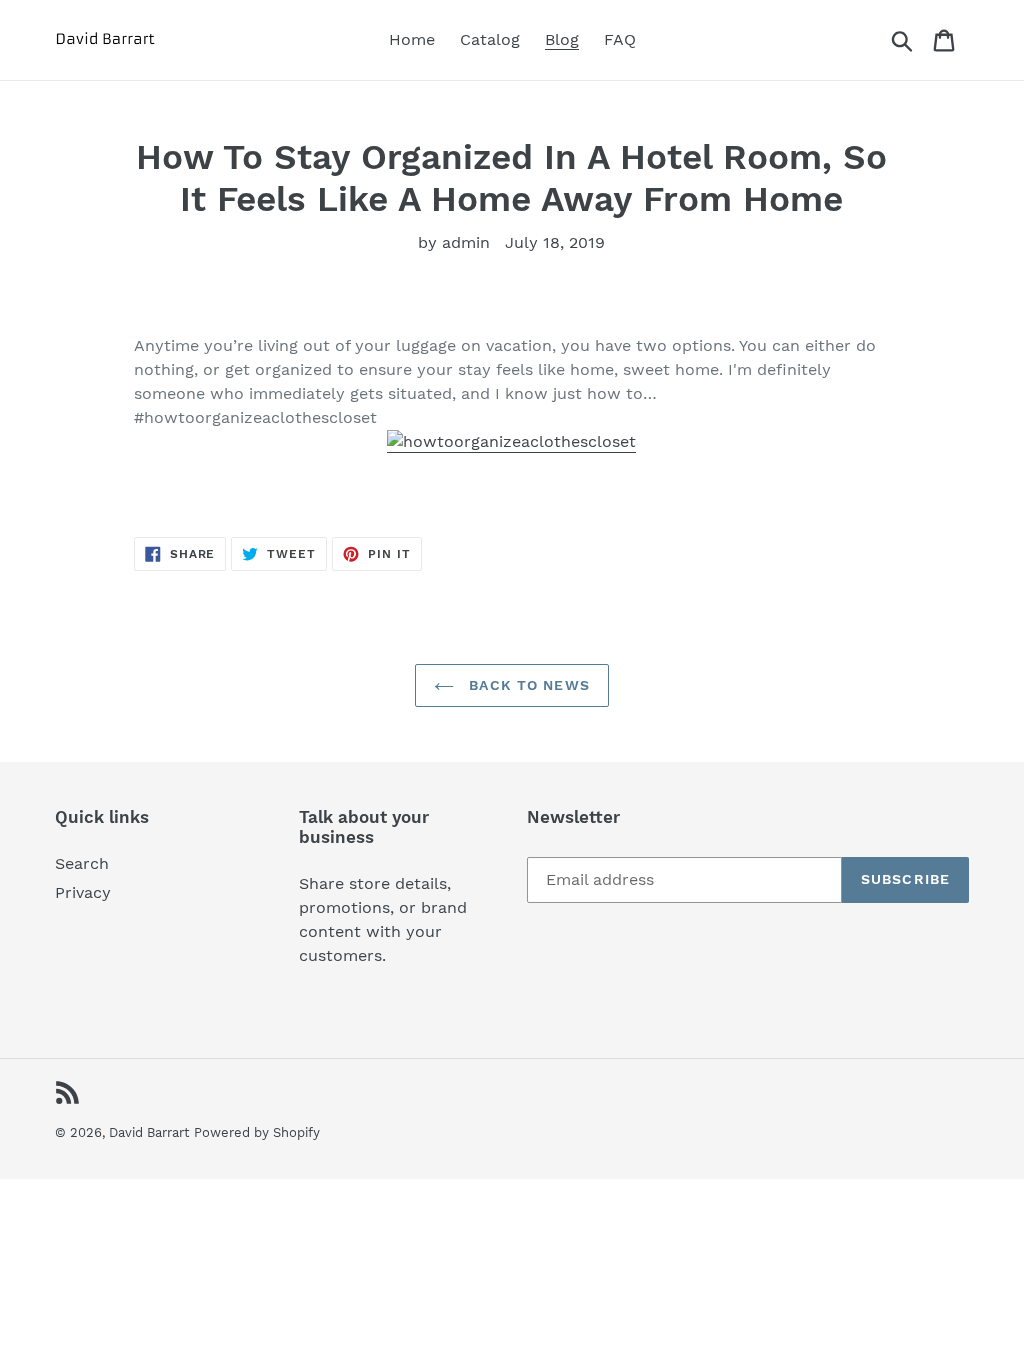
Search (82, 863)
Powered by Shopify (257, 1132)
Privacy (83, 892)
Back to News (527, 685)
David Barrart (149, 1132)
